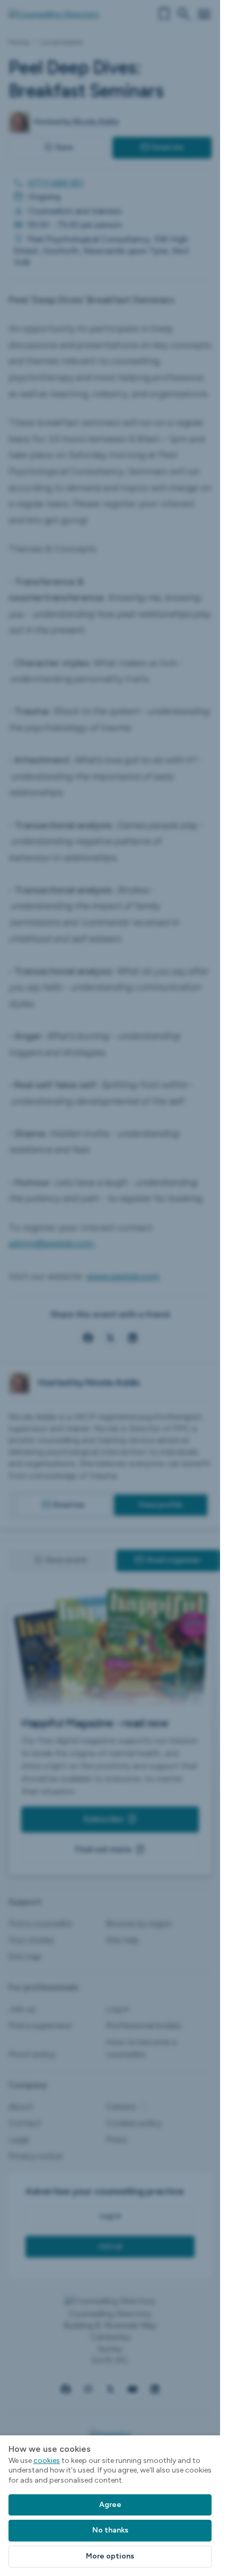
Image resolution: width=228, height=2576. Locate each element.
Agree (110, 2505)
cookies (47, 2461)
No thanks (110, 2530)
